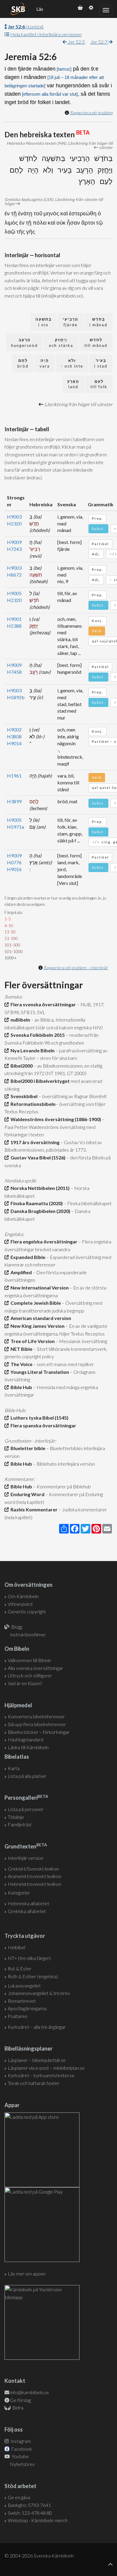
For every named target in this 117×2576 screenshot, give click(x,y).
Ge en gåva (19, 2497)
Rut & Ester (20, 1968)
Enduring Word (27, 1494)
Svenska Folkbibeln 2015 (37, 1035)
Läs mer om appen (27, 2274)
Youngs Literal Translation (39, 1372)
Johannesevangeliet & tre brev (39, 1993)
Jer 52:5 (76, 42)
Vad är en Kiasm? (25, 1683)
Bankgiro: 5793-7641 (29, 2505)
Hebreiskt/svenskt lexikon (34, 1884)
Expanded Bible (27, 1257)
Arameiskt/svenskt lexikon (34, 1876)
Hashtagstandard (25, 1739)
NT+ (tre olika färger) (29, 1958)
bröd (23, 363)
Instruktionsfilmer (28, 1634)
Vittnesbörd (20, 1604)
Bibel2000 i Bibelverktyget (39, 1081)
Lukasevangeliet (24, 1986)
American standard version (40, 1318)
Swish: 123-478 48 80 (30, 2513)
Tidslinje (16, 1817)
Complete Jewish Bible (35, 1303)
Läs (40, 9)
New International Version (39, 1288)
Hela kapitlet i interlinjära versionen (46, 34)
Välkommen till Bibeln (29, 1660)
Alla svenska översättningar (35, 1668)
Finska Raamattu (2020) (36, 1203)
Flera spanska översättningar (42, 1425)
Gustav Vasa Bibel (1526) (37, 1157)
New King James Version (37, 1326)
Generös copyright (27, 1611)
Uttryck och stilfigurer (30, 1675)
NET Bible (21, 1349)
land (73, 384)
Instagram (20, 2441)
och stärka (61, 343)
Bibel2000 (21, 1066)
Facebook (21, 2449)
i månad (98, 322)
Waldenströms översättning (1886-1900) (55, 1119)
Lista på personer (26, 1809)
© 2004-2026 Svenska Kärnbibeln (39, 2556)
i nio (43, 322)
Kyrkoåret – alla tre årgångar (37, 2027)
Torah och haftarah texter (34, 2083)
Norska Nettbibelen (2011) (39, 1188)
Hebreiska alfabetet (28, 1903)
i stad (101, 363)
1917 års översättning (34, 1142)
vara (45, 363)
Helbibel (16, 1947)
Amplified (20, 1272)
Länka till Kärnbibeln (28, 1747)
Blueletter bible (27, 1448)
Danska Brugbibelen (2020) (39, 1211)
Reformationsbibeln (32, 1104)
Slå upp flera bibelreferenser (37, 1724)
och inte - (72, 363)
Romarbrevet (22, 2001)
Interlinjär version (25, 1858)
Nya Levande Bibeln (32, 1050)
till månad (96, 343)
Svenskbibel (23, 1096)
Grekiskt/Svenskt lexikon (33, 1869)
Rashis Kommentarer (33, 1509)
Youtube (20, 2456)
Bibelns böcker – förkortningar (39, 1732)
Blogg (17, 1627)
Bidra (17, 2407)
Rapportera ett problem (91, 113)
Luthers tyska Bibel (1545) (39, 1418)
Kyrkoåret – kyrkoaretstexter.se (41, 2075)
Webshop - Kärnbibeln (37, 2520)
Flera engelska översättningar (43, 1241)
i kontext (26, 26)
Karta (14, 1768)
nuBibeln (19, 1020)
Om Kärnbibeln (23, 1596)
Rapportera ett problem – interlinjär (76, 968)
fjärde (70, 322)
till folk (99, 384)
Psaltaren (18, 2016)
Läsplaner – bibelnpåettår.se (37, 2060)
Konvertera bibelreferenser (36, 1716)
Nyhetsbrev (22, 2464)
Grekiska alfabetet (27, 1911)
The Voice (21, 1364)
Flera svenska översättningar (42, 1004)
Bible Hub (20, 1387)
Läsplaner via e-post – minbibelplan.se (46, 2068)
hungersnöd (24, 343)
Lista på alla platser (27, 1776)
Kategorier (19, 1893)
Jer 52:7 (99, 42)
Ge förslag (21, 2400)
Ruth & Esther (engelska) (33, 1976)
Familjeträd (19, 1824)
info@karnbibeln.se (30, 2392)
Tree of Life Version (32, 1341)
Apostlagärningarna (27, 2008)
